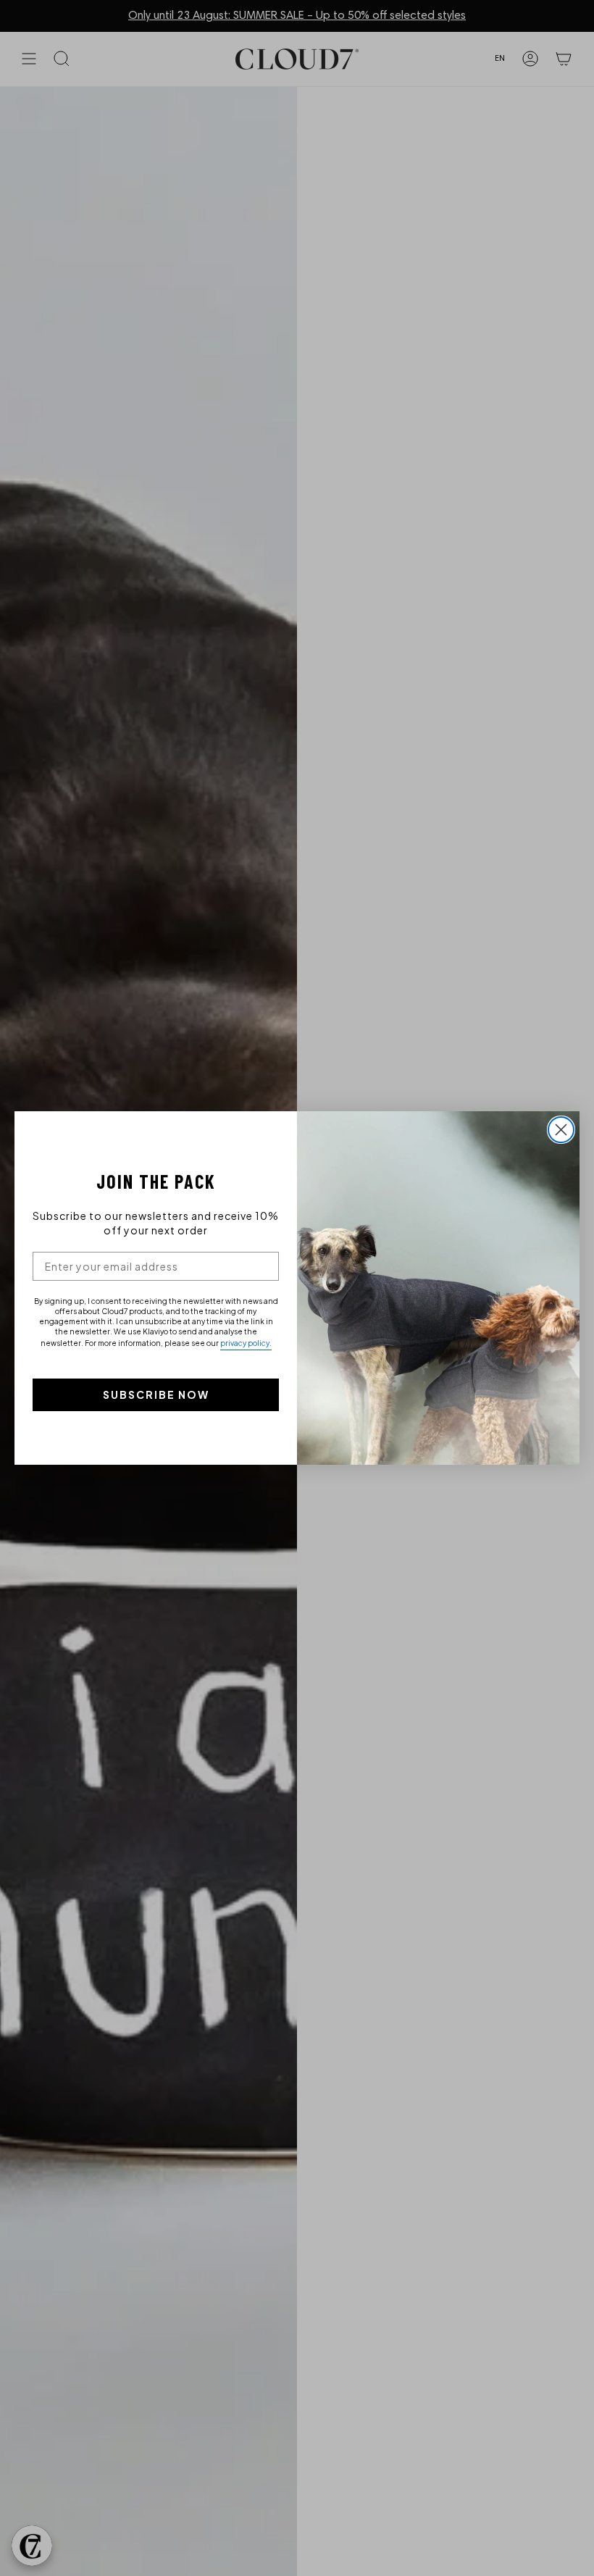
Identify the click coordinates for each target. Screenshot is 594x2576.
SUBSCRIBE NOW (156, 1394)
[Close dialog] (561, 1130)
